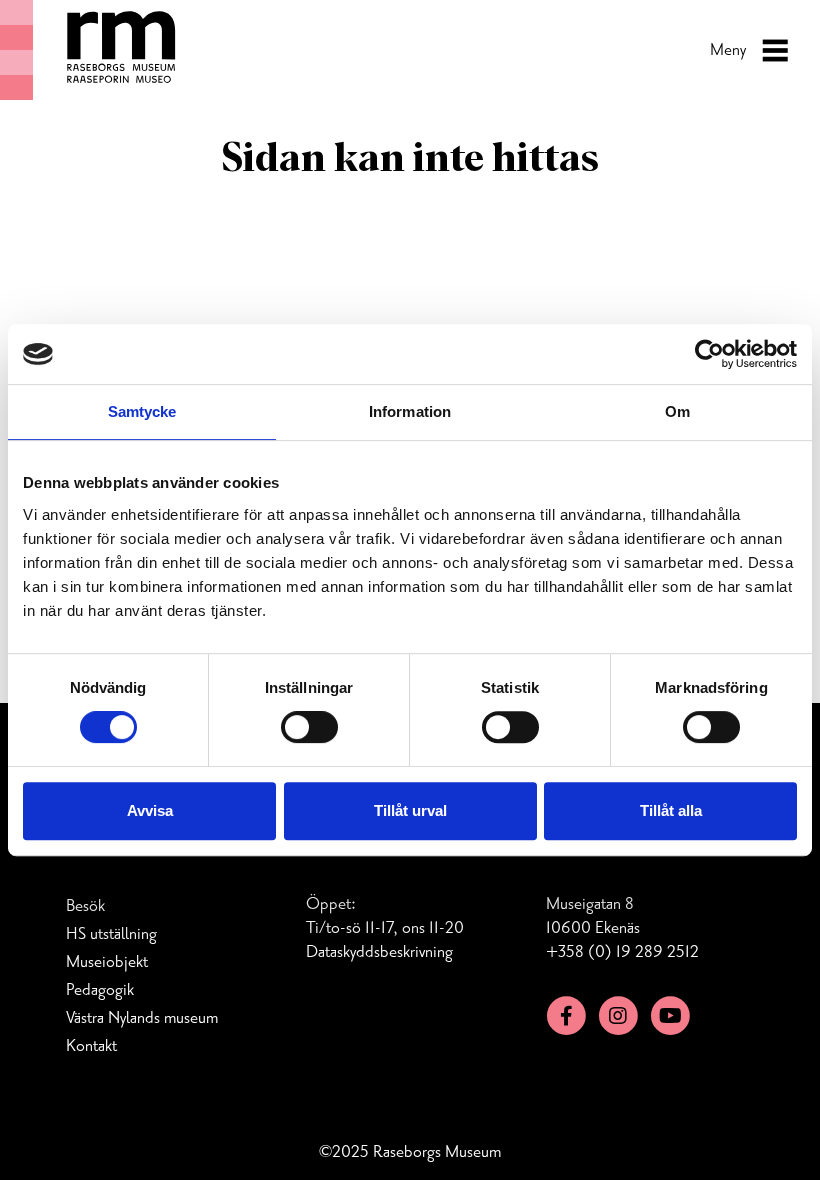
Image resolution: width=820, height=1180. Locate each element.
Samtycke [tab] (142, 411)
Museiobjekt (107, 962)
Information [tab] (410, 411)
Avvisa (150, 810)
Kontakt (91, 1046)
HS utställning (111, 934)
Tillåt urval (410, 810)
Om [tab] (677, 411)
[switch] (309, 727)
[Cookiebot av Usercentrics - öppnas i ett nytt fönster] (709, 354)
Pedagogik (100, 990)
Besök (85, 906)
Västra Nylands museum (142, 1018)
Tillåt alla (671, 810)
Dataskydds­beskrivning (379, 952)
